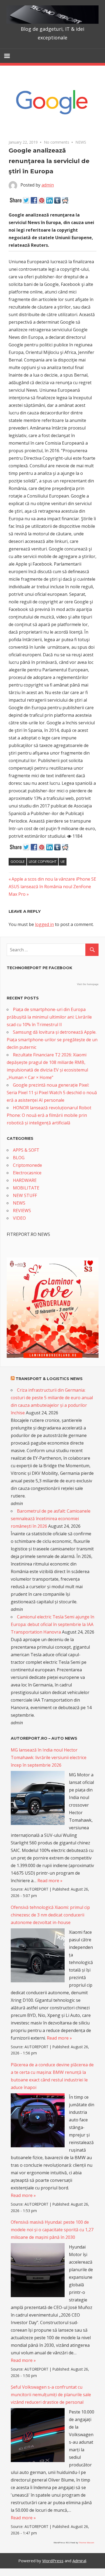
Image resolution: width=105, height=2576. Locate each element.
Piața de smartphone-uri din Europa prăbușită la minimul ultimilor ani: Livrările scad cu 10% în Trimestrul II (49, 1017)
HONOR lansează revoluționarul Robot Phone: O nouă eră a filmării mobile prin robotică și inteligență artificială (49, 1115)
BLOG (19, 1158)
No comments (57, 142)
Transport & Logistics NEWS (49, 1379)
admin (48, 185)
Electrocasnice (27, 1173)
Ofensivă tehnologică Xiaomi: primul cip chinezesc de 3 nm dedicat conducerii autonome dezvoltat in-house (50, 1915)
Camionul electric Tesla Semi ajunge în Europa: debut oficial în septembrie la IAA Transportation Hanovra (52, 1624)
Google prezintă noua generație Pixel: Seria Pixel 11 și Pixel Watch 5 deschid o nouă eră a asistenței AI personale (52, 1093)
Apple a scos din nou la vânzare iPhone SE (54, 879)
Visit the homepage (88, 984)
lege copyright (43, 861)
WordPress (53, 2561)
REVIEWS (22, 1211)
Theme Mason (86, 2542)
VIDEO (19, 1218)
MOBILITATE (26, 1188)
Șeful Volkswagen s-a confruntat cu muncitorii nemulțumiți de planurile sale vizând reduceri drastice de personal (51, 2395)
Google (18, 861)
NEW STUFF (25, 1195)
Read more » (50, 1881)
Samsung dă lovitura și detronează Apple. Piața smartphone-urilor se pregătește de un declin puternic (52, 1040)
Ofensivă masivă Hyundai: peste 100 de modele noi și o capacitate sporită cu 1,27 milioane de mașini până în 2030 (52, 2230)
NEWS (81, 142)
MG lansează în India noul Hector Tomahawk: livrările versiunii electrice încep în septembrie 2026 (49, 1757)
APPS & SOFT (26, 1150)
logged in (44, 924)
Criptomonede (27, 1165)
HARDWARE (25, 1180)
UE (63, 861)
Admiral (79, 2561)
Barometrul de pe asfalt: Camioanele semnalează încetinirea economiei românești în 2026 (51, 1519)
